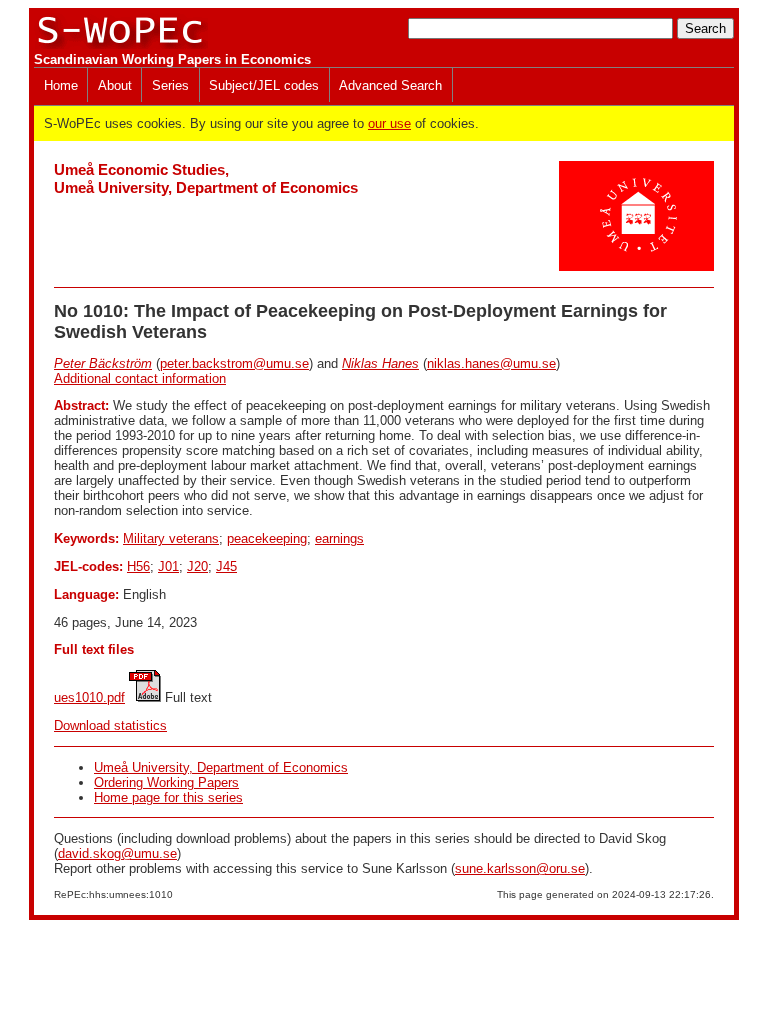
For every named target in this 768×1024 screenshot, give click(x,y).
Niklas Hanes (380, 363)
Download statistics (110, 725)
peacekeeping (267, 538)
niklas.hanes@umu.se (491, 363)
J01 (168, 566)
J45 (226, 566)
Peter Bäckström (103, 363)
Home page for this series (168, 797)
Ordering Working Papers (166, 782)
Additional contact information (140, 378)
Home (61, 85)
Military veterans (171, 538)
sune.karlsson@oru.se (520, 868)
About (115, 85)
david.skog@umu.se (117, 853)
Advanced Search (390, 85)
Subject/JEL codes (264, 85)
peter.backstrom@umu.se (234, 363)
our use (389, 123)
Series (170, 85)
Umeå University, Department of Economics (221, 767)
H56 (138, 566)
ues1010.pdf (89, 697)
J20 (197, 566)
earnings (339, 538)
